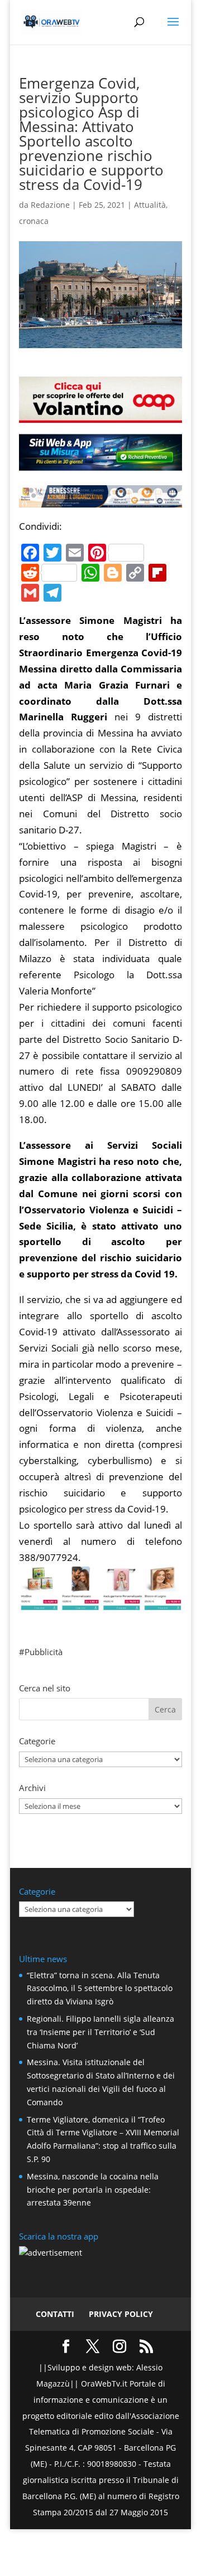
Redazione (50, 205)
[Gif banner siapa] (100, 499)
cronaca (34, 221)
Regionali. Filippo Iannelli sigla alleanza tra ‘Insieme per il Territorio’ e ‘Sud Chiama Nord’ (100, 2032)
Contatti (55, 2314)
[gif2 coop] (100, 414)
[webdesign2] (100, 465)
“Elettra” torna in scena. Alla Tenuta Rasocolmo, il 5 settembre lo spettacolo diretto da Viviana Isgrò (100, 1989)
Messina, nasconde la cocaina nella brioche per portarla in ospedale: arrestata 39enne (93, 2190)
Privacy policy (121, 2314)
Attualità (150, 205)
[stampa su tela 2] (100, 1602)
